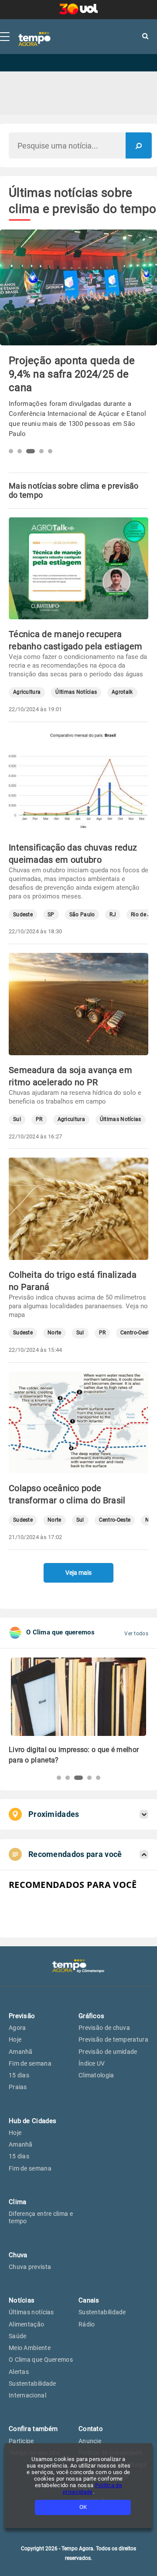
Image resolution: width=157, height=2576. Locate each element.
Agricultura (27, 692)
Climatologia (96, 2075)
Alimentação (26, 2324)
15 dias (19, 2075)
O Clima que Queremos (41, 2360)
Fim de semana (30, 2063)
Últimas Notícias (76, 692)
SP (51, 915)
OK (83, 2507)
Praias (18, 2087)
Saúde (18, 2336)
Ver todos (136, 1634)
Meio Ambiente (30, 2348)
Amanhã (21, 2052)
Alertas (19, 2372)
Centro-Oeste (136, 1333)
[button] (11, 451)
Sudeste (23, 915)
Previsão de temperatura (113, 2039)
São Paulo (82, 915)
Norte (55, 1333)
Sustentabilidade (32, 2384)
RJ (113, 915)
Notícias (22, 2300)
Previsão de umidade (108, 2052)
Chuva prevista (30, 2267)
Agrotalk (122, 692)
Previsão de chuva (104, 2028)
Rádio (87, 2324)
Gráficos (91, 2016)
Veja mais (78, 1573)
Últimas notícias (31, 2312)
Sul (17, 1119)
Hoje (15, 2039)
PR (39, 1119)
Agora (17, 2028)
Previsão (22, 2016)
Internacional (27, 2395)
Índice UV (92, 2063)
